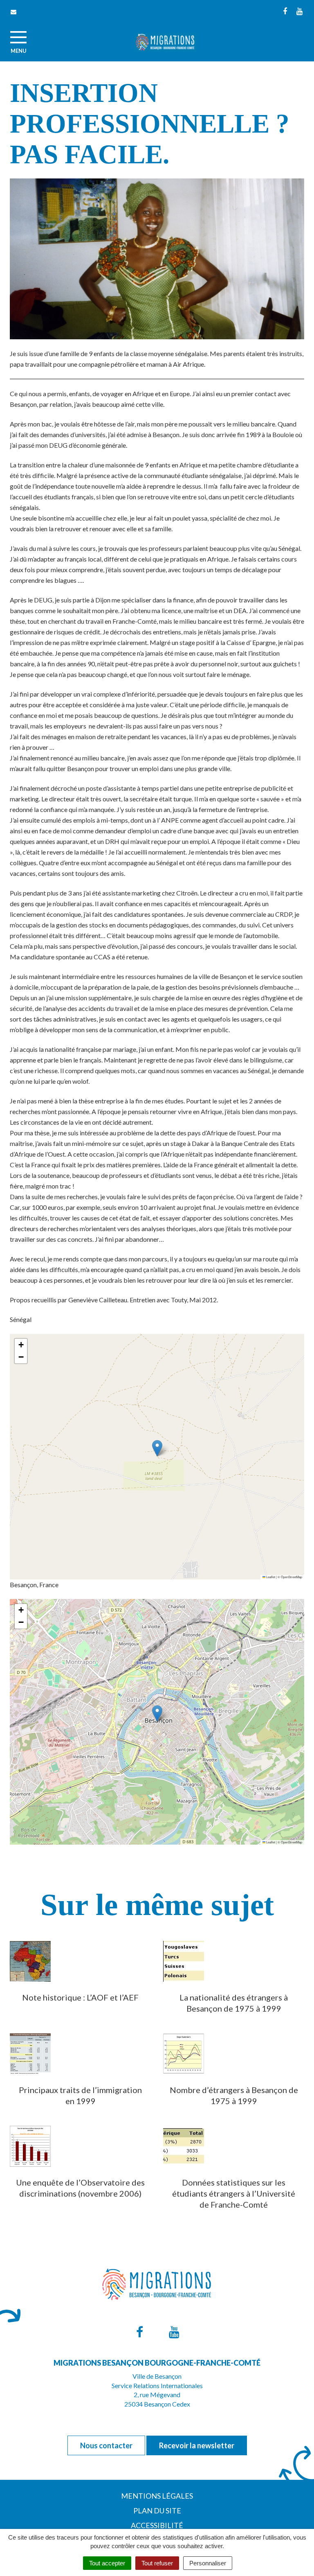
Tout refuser (157, 2563)
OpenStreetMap (292, 1577)
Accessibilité (157, 2525)
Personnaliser (208, 2563)
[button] (157, 1448)
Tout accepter (107, 2563)
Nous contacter (106, 2445)
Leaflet (270, 1577)
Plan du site (157, 2511)
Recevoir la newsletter (197, 2445)
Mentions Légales (157, 2496)
